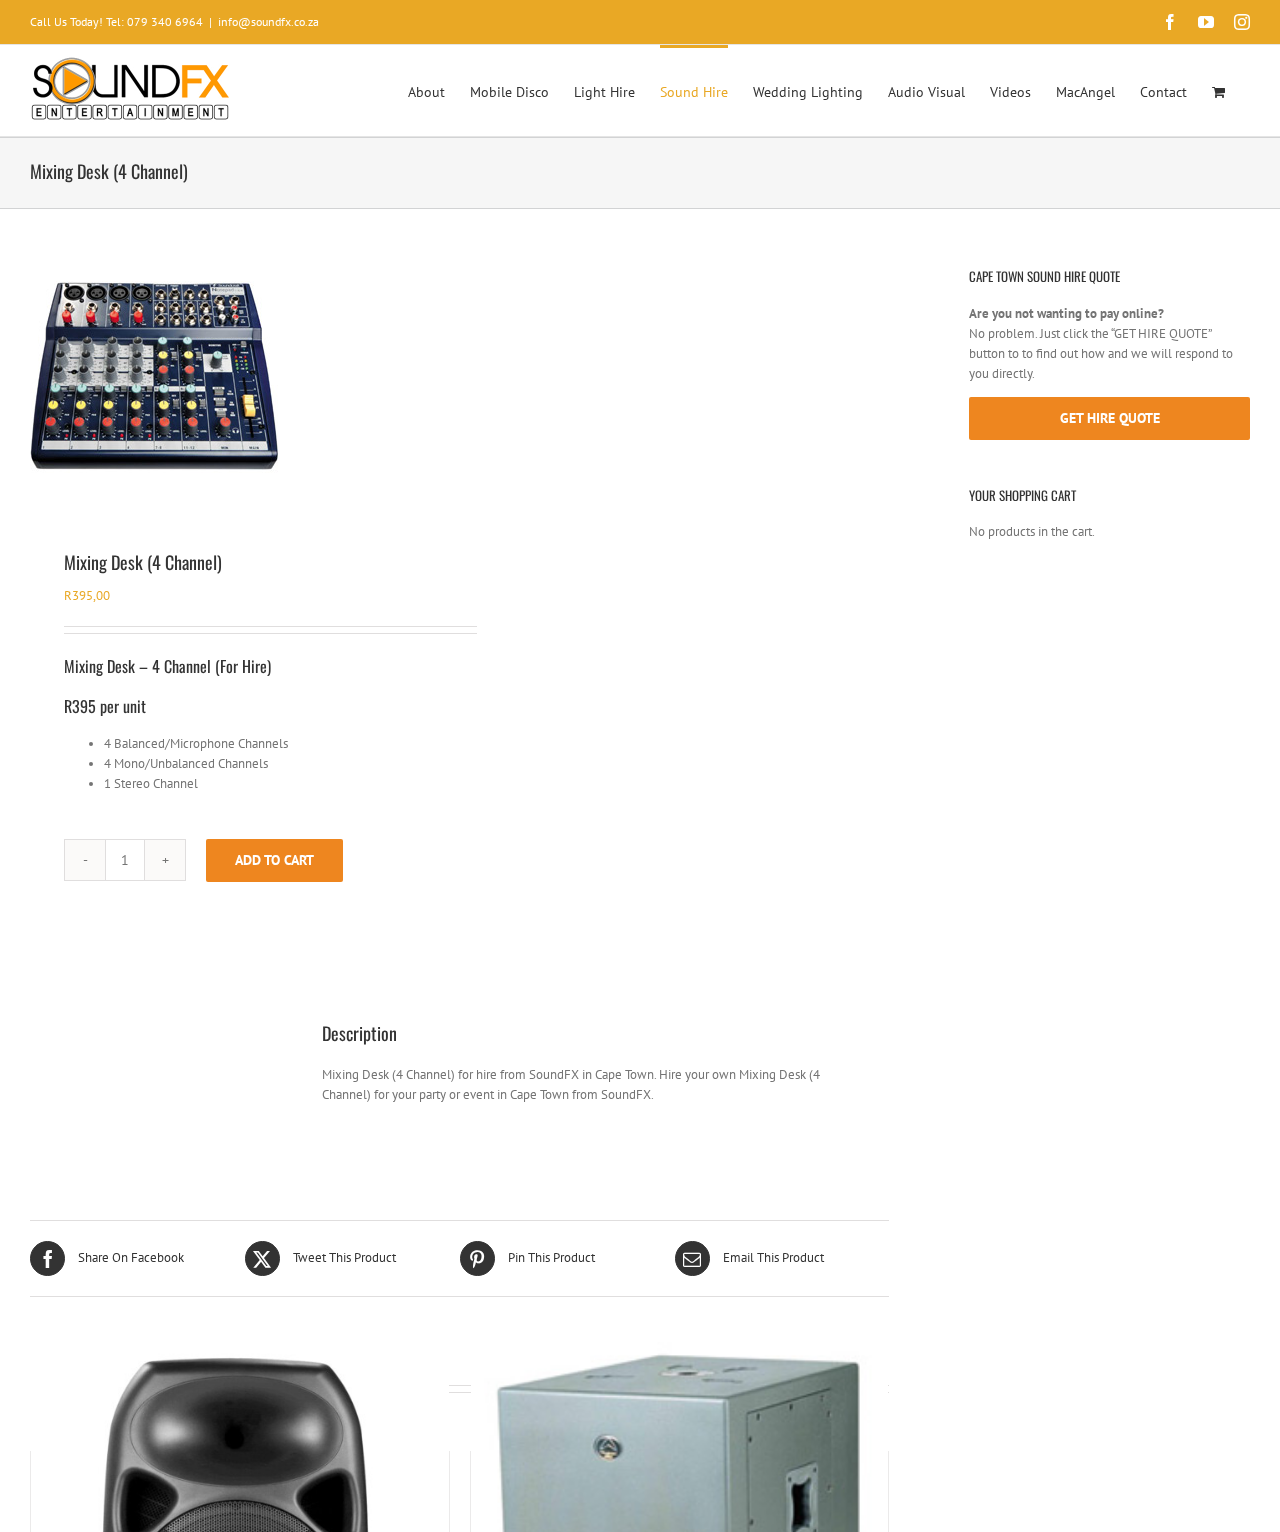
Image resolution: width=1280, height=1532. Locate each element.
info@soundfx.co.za (268, 21)
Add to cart (274, 860)
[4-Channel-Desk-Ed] (236, 374)
